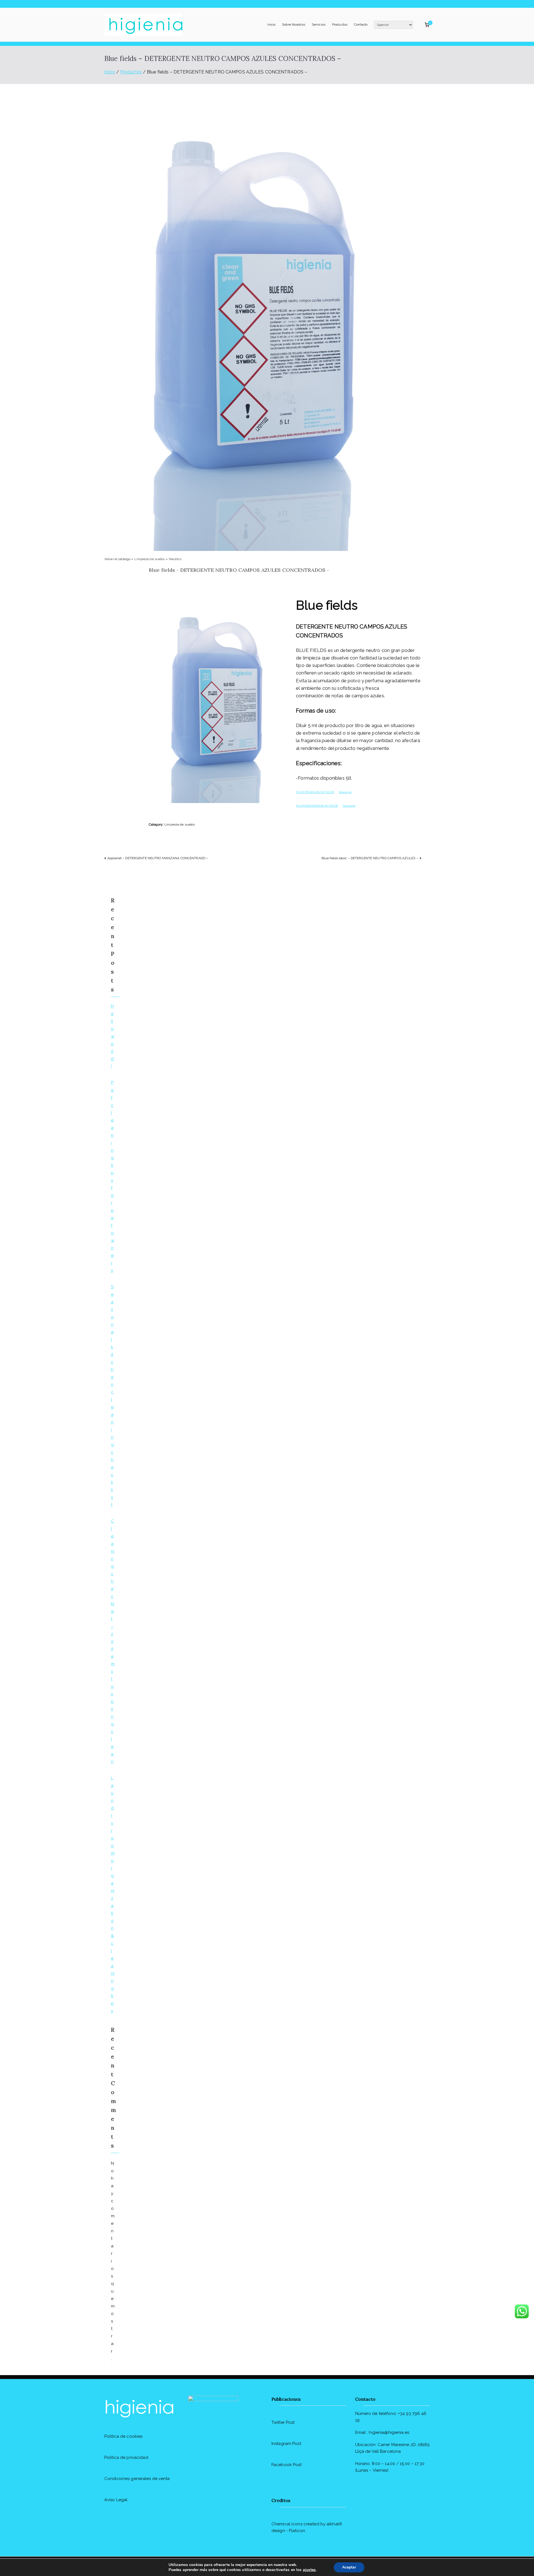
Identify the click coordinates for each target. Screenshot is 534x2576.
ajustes (309, 2570)
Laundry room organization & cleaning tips (113, 1894)
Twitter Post (283, 2422)
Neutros (175, 559)
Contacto (361, 24)
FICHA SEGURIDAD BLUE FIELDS (317, 806)
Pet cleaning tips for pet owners (113, 1177)
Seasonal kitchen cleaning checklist (112, 1396)
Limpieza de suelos (150, 559)
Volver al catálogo (118, 559)
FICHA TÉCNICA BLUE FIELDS (315, 792)
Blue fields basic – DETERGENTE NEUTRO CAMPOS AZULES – (370, 858)
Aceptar (349, 2567)
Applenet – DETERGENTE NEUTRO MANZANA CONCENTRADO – (158, 858)
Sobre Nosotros (294, 24)
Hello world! (113, 1036)
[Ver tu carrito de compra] (427, 25)
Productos (340, 24)
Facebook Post (287, 2465)
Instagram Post (286, 2444)
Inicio (271, 24)
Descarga (345, 792)
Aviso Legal (116, 2500)
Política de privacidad (126, 2457)
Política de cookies (123, 2436)
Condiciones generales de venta (137, 2479)
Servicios (319, 24)
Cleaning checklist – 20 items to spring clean (113, 1641)
